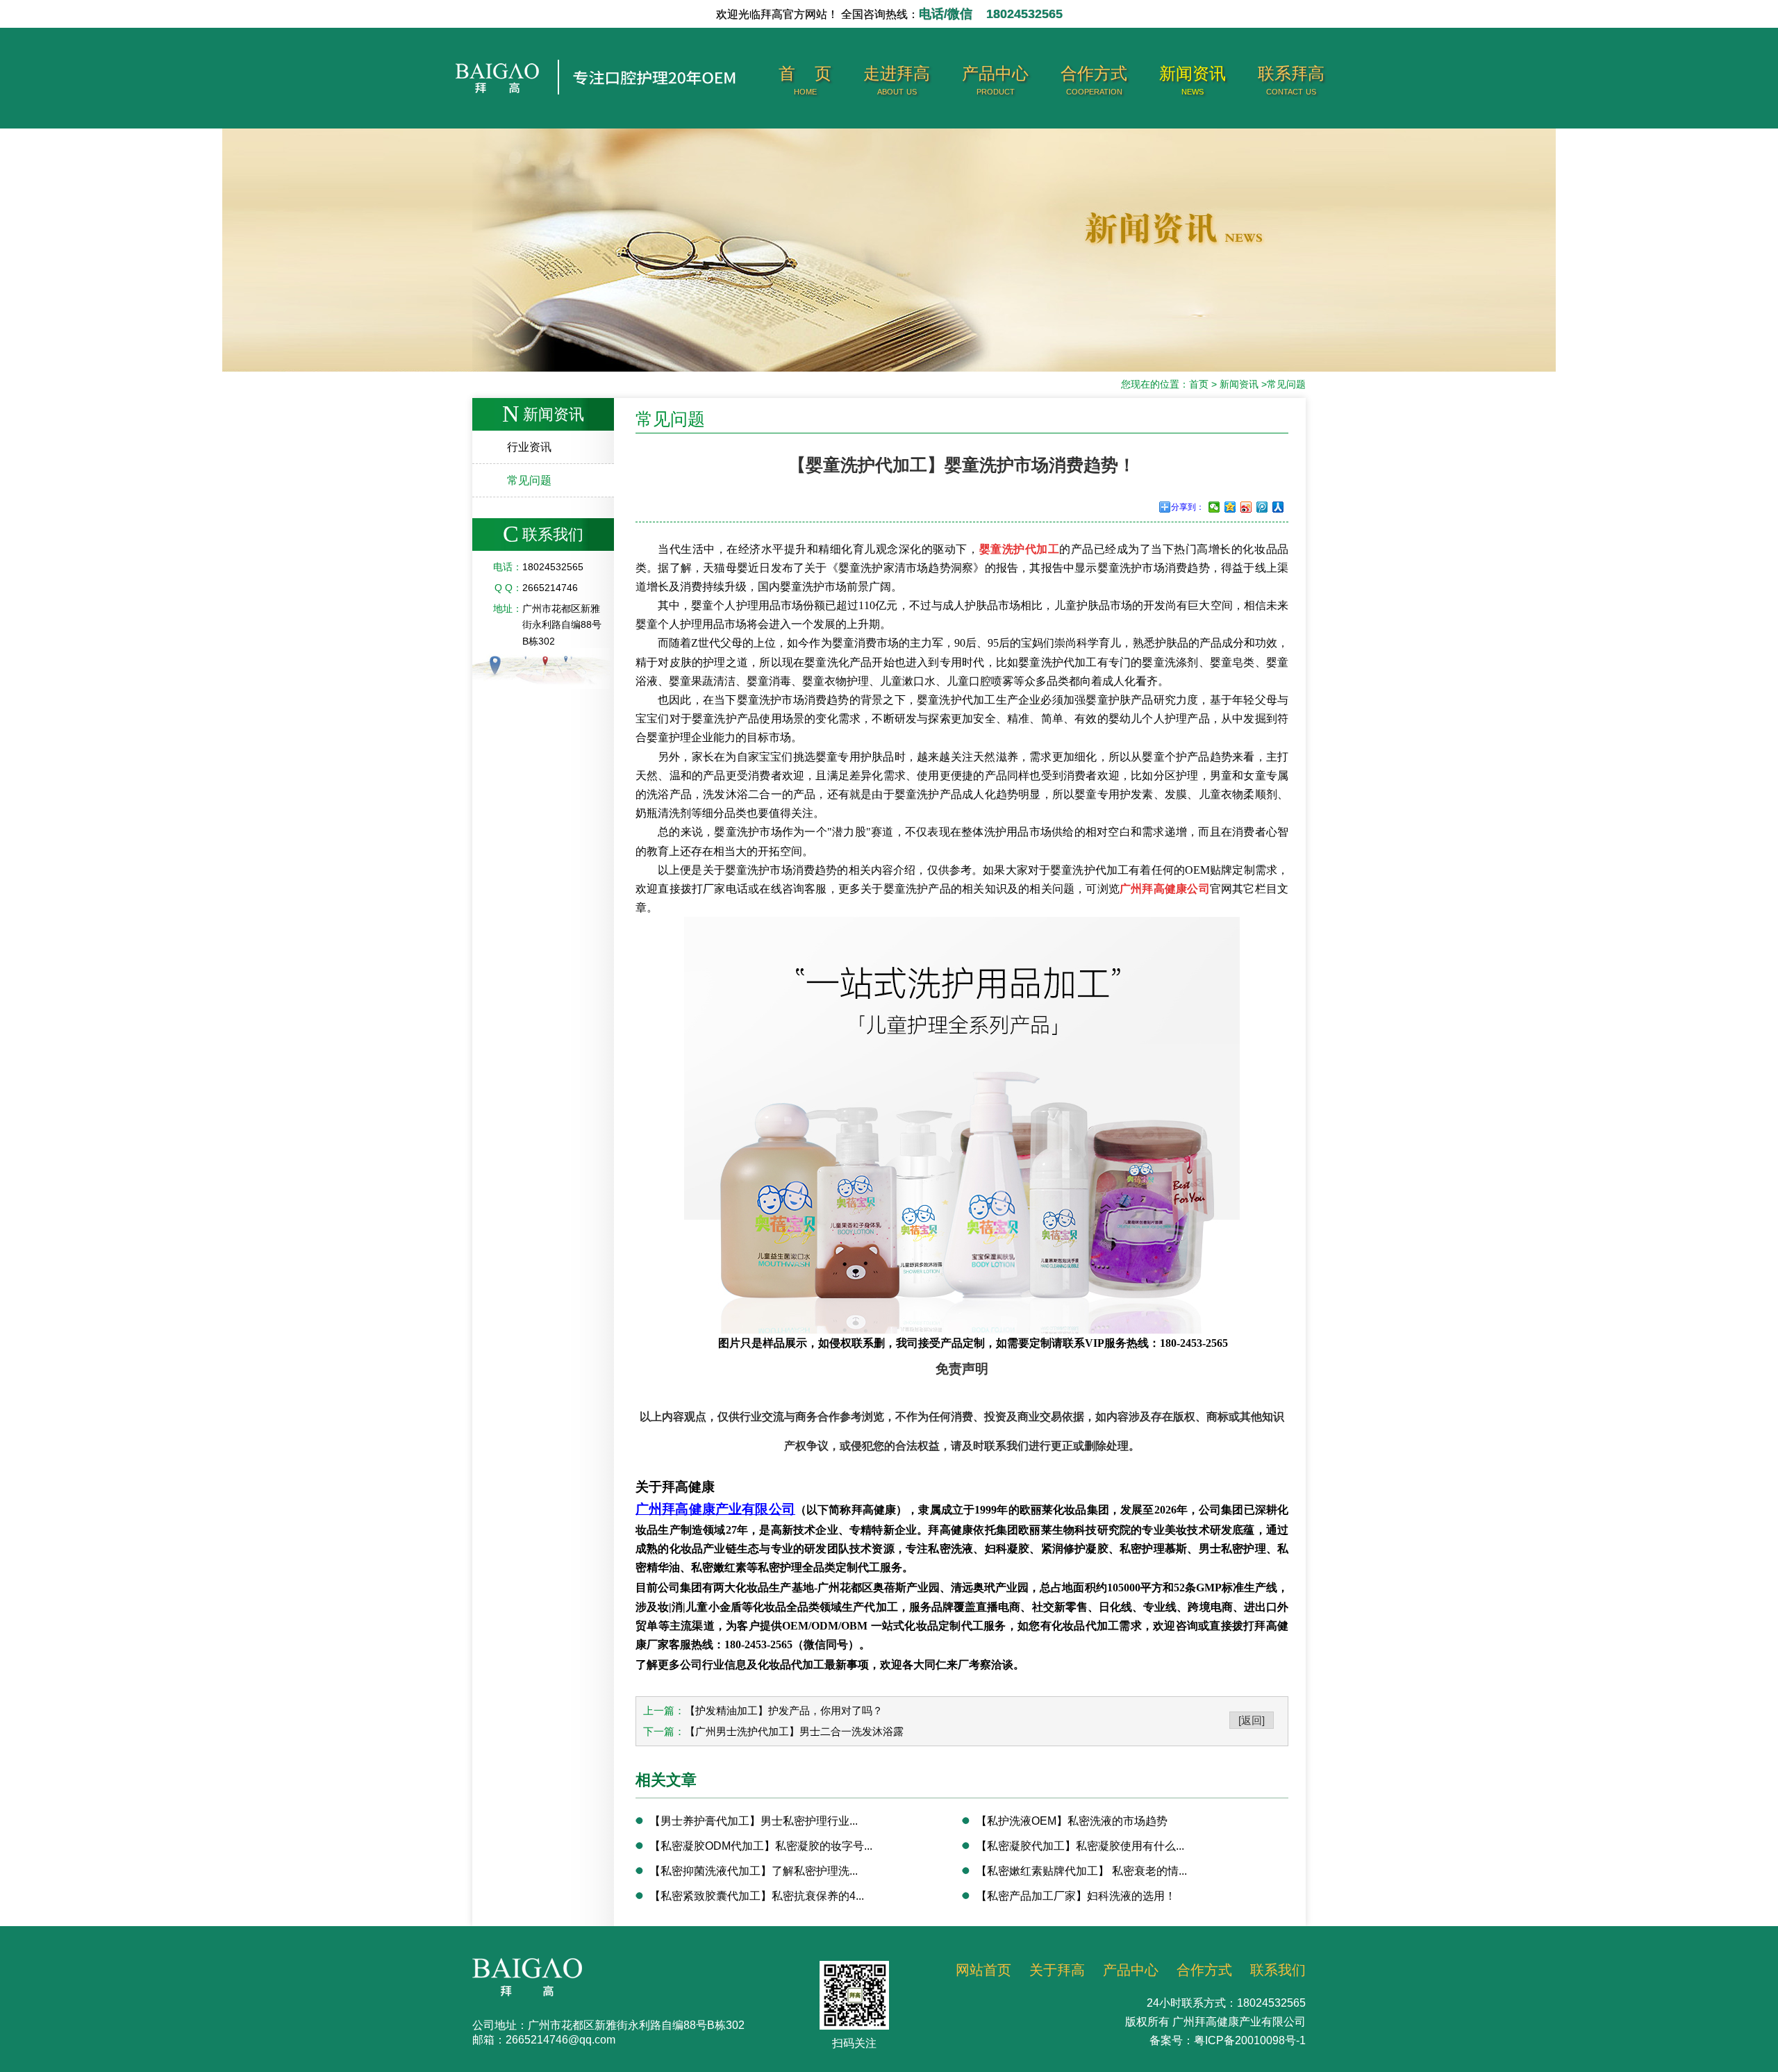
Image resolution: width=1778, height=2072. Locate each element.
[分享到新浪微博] (1246, 507)
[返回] (1252, 1720)
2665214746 (550, 588)
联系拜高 (1291, 80)
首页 (1199, 384)
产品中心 (995, 80)
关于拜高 (1057, 1970)
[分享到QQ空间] (1230, 507)
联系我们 (1278, 1970)
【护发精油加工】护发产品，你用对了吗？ (784, 1710)
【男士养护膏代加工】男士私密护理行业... (754, 1821)
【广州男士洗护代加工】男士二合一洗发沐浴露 (794, 1731)
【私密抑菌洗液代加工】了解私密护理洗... (754, 1871)
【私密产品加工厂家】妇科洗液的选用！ (1076, 1896)
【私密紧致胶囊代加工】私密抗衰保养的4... (757, 1896)
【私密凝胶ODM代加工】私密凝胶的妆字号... (761, 1846)
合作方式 (1094, 80)
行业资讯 (529, 447)
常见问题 (1286, 384)
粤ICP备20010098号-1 (1250, 2040)
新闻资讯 (1193, 80)
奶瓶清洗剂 (663, 813)
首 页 (805, 80)
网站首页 (983, 1970)
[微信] (1214, 507)
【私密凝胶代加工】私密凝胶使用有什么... (1080, 1846)
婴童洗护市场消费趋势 (781, 870)
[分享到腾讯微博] (1262, 507)
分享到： (1188, 507)
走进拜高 (897, 80)
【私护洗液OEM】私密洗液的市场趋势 (1072, 1821)
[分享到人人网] (1278, 507)
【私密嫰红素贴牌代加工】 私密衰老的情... (1081, 1871)
